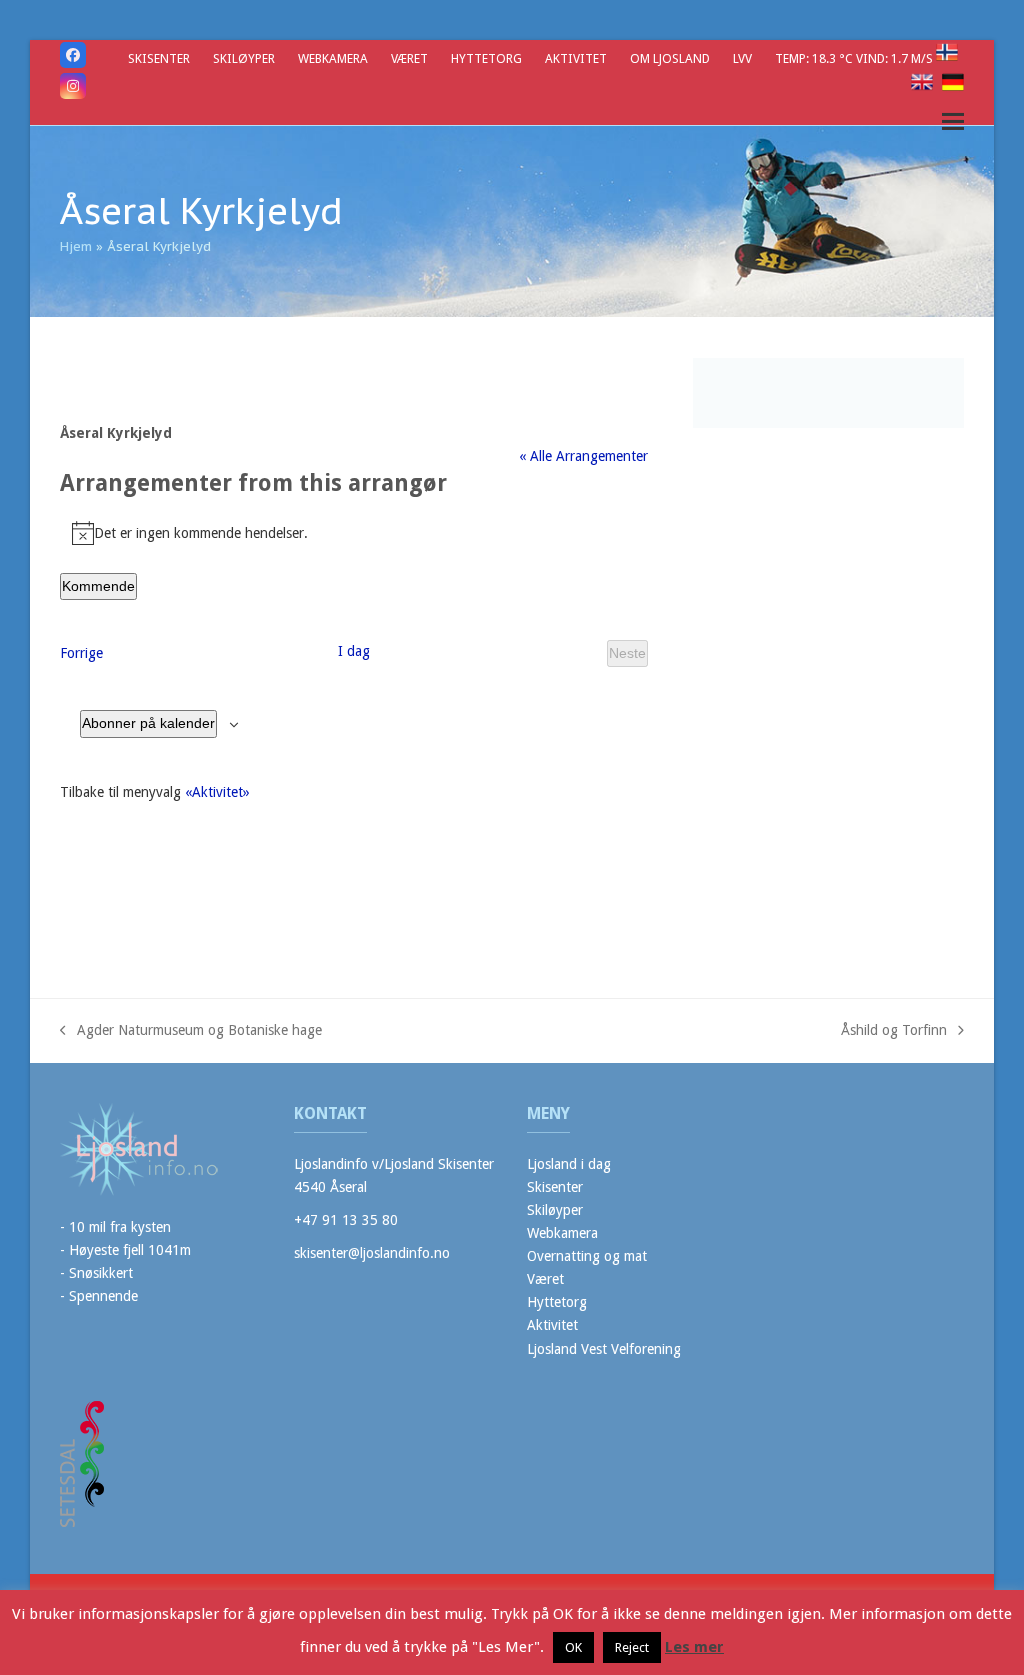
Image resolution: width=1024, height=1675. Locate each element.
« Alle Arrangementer (583, 456)
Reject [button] (632, 1647)
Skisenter (555, 1187)
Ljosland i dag (569, 1164)
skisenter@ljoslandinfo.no (372, 1253)
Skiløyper (555, 1210)
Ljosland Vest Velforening (604, 1349)
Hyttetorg (557, 1302)
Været (545, 1279)
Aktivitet (552, 1325)
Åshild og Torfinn (894, 1032)
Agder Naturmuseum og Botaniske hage (191, 1032)
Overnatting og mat (587, 1256)
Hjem (76, 246)
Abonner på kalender (148, 723)
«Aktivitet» (217, 792)
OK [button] (573, 1647)
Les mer (694, 1647)
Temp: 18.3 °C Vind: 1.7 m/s (855, 58)
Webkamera (562, 1233)
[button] (953, 121)
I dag (354, 651)
